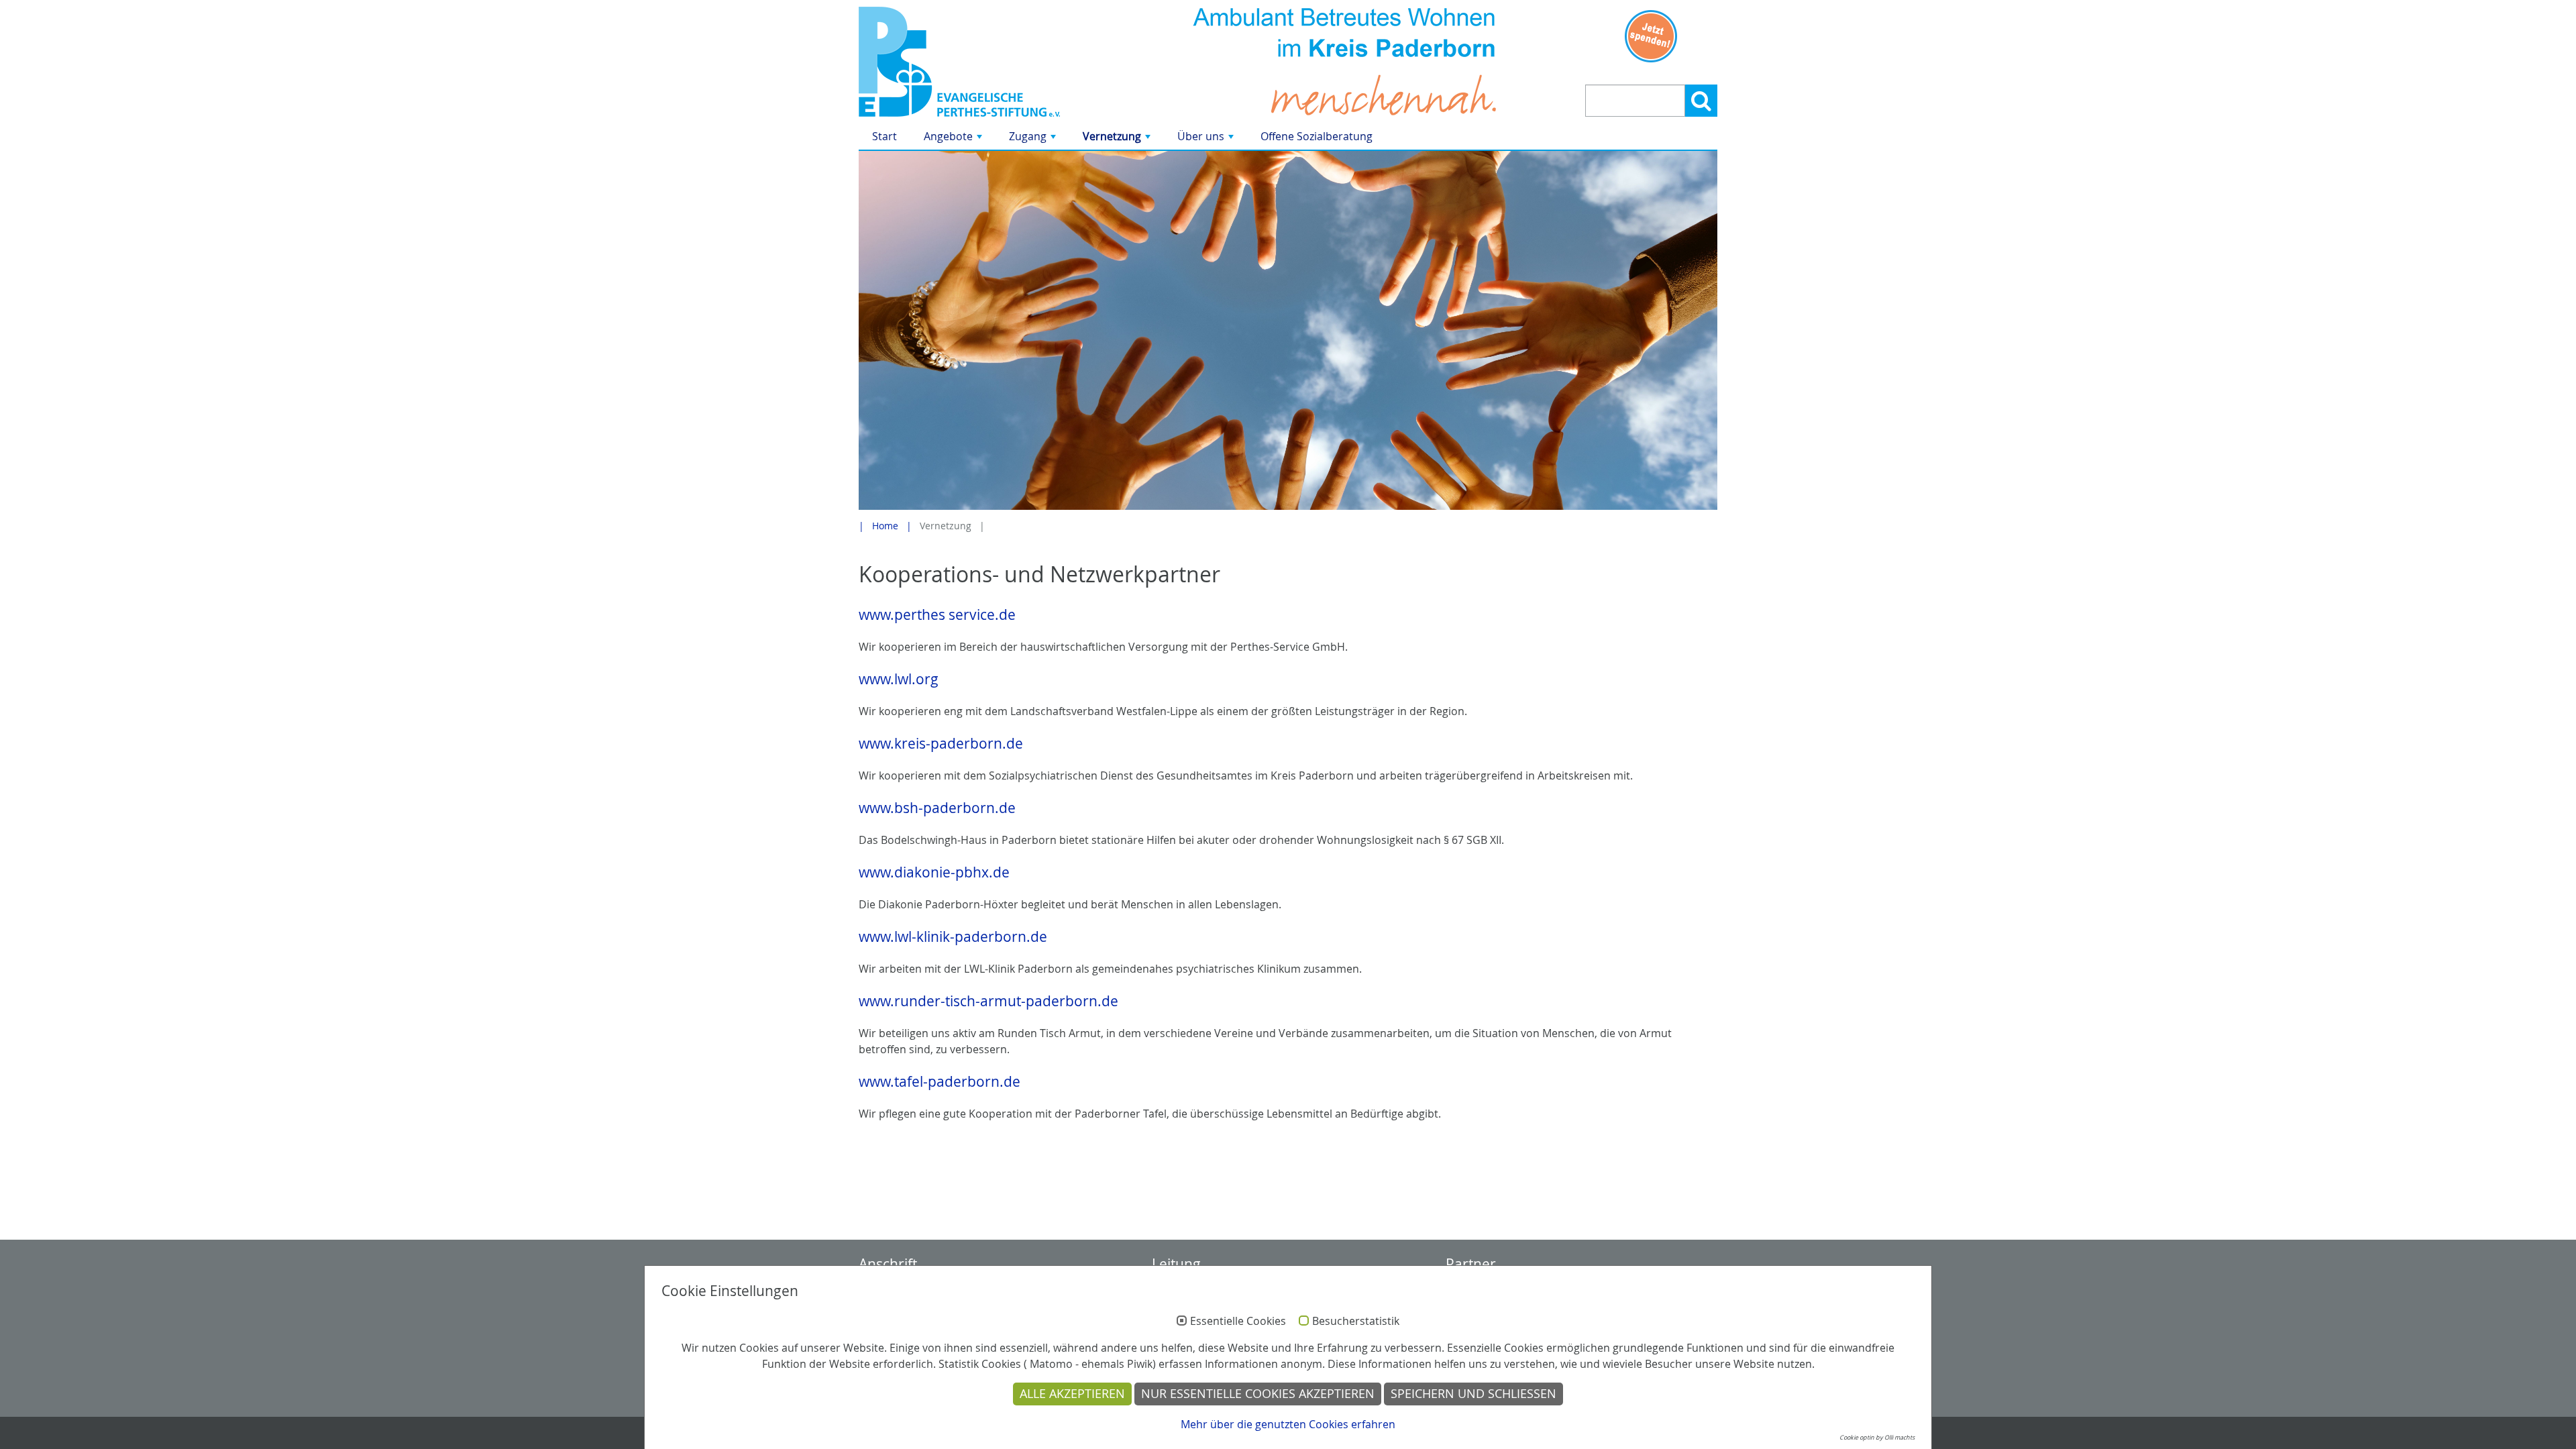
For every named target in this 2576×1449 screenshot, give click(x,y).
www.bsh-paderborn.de (937, 808)
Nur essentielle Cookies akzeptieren (1258, 1394)
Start (884, 136)
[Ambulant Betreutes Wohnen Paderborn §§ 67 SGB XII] (995, 62)
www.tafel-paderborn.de (940, 1081)
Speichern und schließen (1473, 1394)
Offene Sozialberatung (1317, 136)
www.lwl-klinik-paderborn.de (953, 936)
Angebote (954, 139)
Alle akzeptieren (1072, 1394)
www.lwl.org (899, 679)
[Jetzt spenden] (1651, 36)
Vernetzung (1118, 139)
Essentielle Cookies (1238, 1322)
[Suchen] (1701, 101)
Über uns (1207, 139)
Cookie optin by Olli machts (1877, 1438)
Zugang (1034, 139)
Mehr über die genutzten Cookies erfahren (1288, 1424)
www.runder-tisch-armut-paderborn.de (988, 1001)
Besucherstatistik (1356, 1322)
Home (885, 526)
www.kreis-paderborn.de (941, 743)
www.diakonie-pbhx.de (934, 872)
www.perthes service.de (937, 614)
